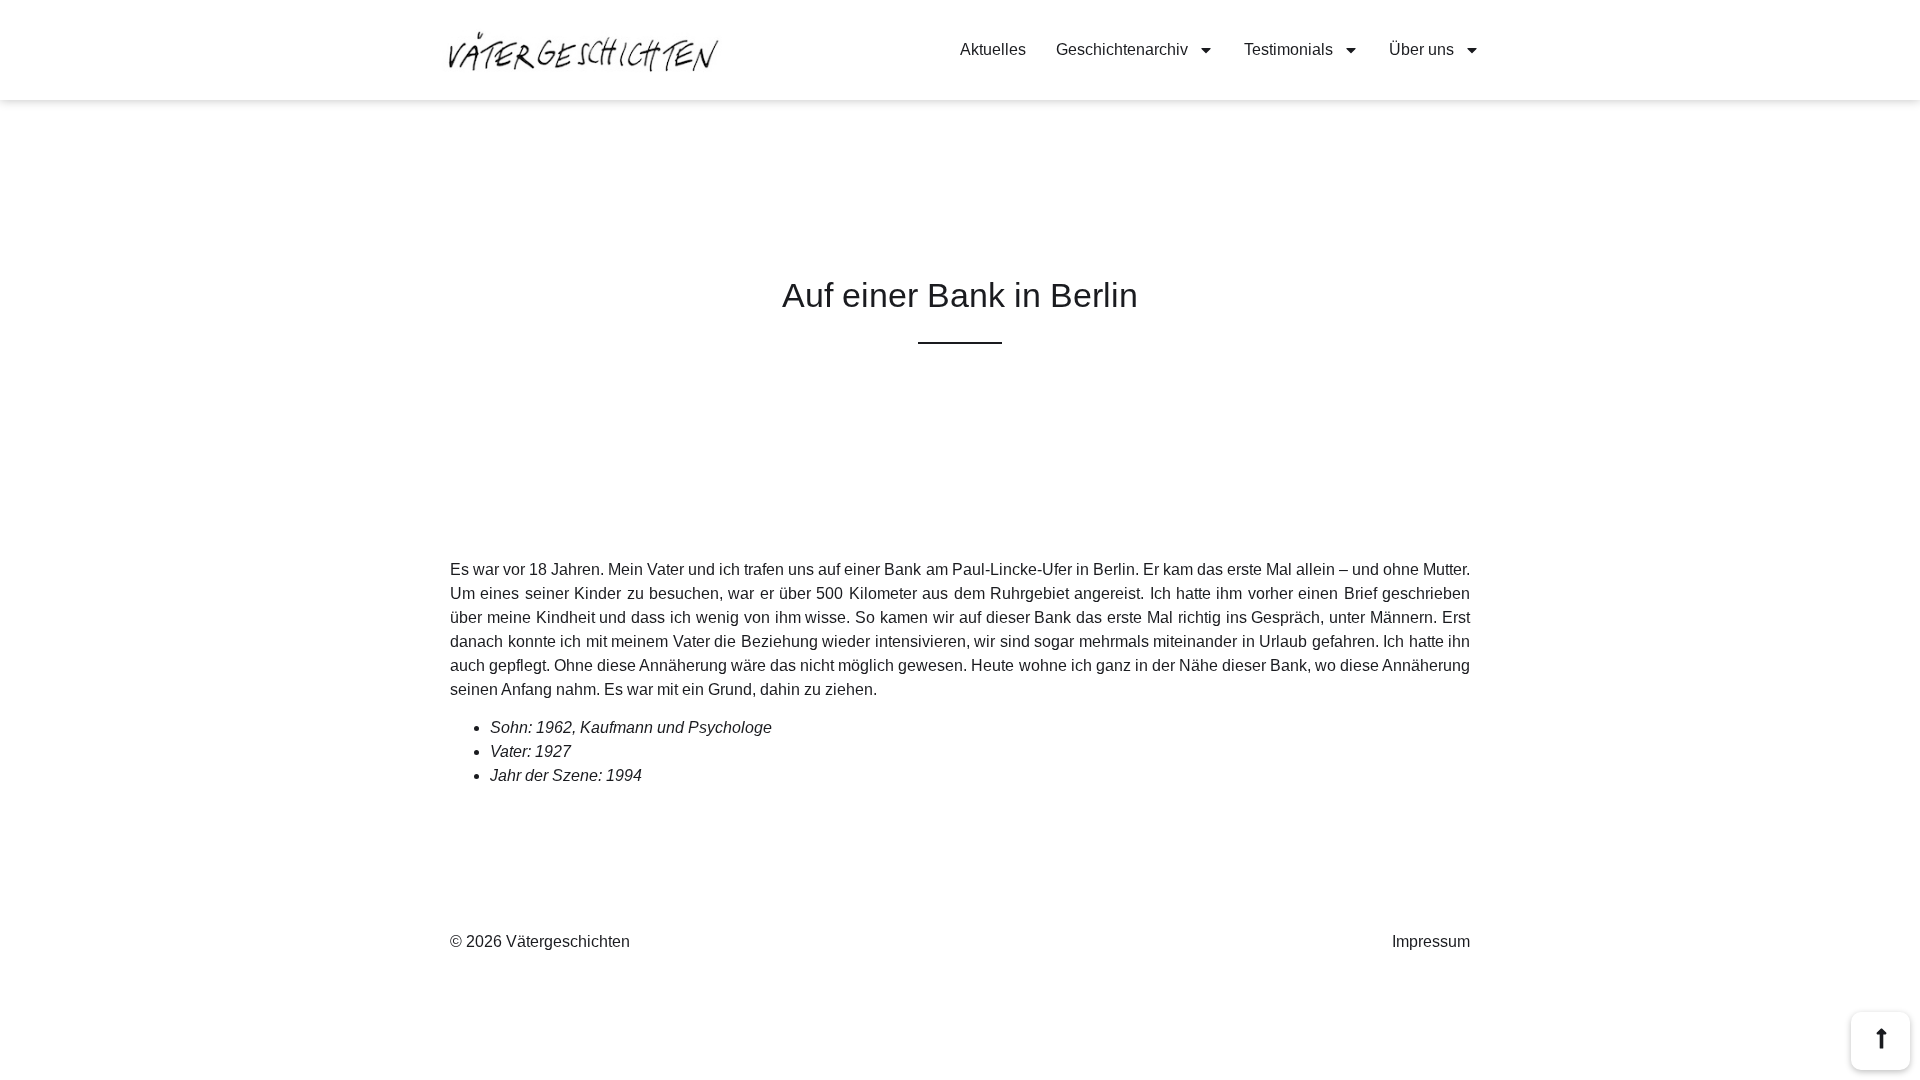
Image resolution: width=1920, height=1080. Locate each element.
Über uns (1421, 49)
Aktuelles (993, 49)
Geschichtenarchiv (1122, 49)
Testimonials (1288, 49)
